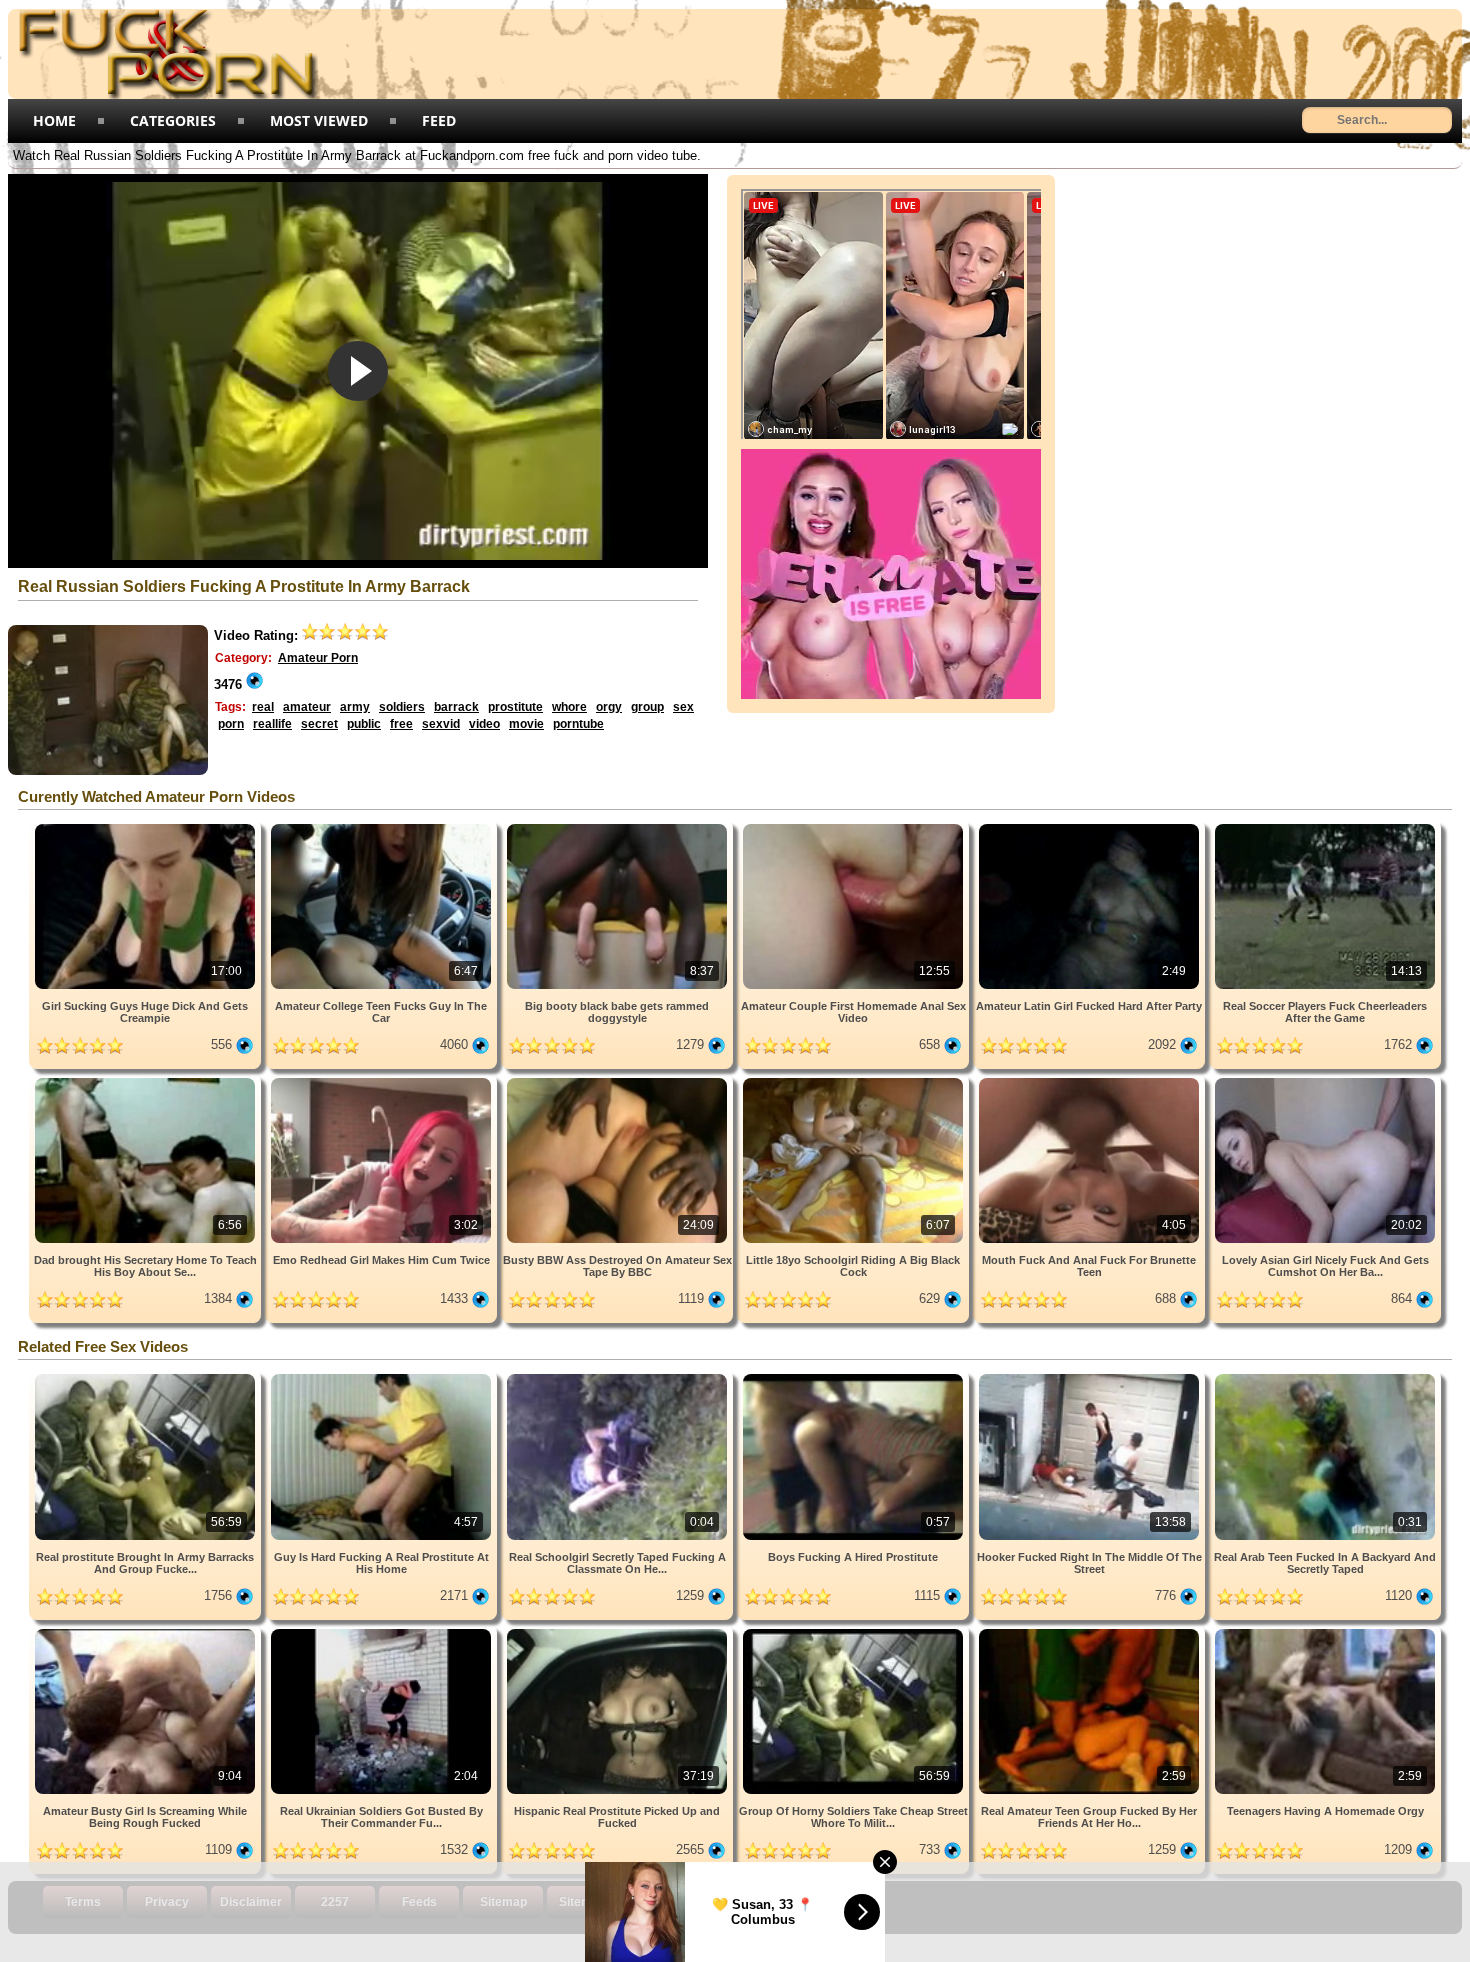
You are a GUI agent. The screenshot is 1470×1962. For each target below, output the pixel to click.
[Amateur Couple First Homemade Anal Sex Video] (855, 827)
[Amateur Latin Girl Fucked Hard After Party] (1091, 827)
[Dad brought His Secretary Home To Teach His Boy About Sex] (147, 1081)
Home (54, 120)
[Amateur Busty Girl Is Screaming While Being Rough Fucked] (147, 1632)
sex (683, 707)
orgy (609, 707)
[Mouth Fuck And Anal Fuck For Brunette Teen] (1091, 1081)
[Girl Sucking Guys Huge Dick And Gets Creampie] (147, 827)
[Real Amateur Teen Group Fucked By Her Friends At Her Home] (1091, 1632)
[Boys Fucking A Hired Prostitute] (855, 1377)
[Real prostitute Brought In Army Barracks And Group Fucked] (147, 1377)
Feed (439, 120)
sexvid (441, 724)
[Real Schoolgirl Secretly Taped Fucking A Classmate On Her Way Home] (619, 1377)
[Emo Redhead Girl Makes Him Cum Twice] (383, 1081)
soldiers (402, 707)
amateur (307, 707)
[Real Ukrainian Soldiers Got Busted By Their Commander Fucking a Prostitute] (383, 1632)
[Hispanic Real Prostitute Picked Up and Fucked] (619, 1632)
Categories (173, 120)
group (647, 707)
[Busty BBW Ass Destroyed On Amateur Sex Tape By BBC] (619, 1081)
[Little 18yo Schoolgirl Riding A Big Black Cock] (855, 1081)
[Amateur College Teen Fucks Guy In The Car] (383, 827)
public (364, 724)
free (401, 724)
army (355, 707)
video (484, 724)
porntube (578, 724)
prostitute (515, 707)
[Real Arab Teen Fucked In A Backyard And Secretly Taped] (1325, 1377)
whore (569, 707)
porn (231, 724)
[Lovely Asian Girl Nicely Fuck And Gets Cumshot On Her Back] (1325, 1081)
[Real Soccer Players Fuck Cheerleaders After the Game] (1325, 827)
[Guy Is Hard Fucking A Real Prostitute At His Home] (383, 1377)
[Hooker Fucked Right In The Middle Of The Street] (1091, 1377)
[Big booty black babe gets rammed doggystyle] (619, 827)
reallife (272, 724)
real (263, 707)
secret (319, 724)
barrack (456, 707)
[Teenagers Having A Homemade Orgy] (1325, 1632)
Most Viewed (319, 120)
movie (526, 724)
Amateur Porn (318, 658)
